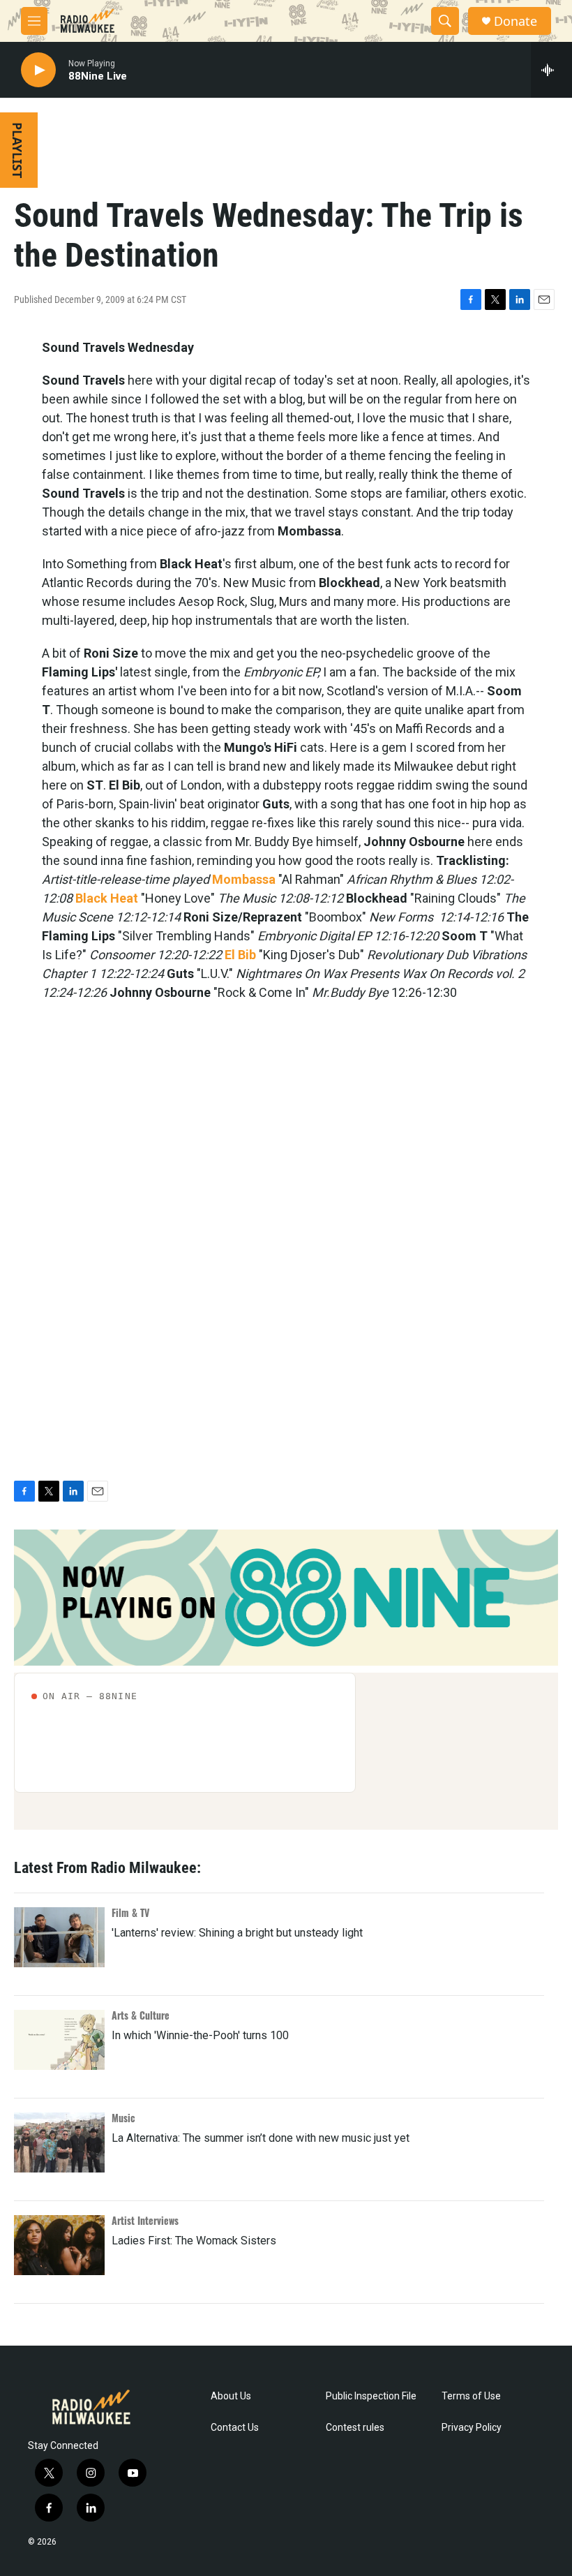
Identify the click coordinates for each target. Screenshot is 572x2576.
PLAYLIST (17, 150)
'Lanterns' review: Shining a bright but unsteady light (237, 1933)
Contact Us (235, 2428)
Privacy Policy (472, 2428)
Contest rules (355, 2428)
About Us (231, 2396)
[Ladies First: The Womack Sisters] (59, 2245)
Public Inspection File (371, 2396)
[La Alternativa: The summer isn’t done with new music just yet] (59, 2142)
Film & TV (130, 1912)
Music (123, 2118)
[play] (38, 70)
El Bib (240, 955)
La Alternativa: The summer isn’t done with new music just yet (261, 2138)
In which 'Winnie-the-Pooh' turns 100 (200, 2035)
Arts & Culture (141, 2015)
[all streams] (551, 70)
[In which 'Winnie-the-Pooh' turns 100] (59, 2040)
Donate (515, 21)
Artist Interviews (145, 2220)
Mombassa (244, 879)
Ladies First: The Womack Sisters (194, 2241)
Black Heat (107, 898)
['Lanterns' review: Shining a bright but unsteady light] (59, 1937)
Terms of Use (471, 2396)
